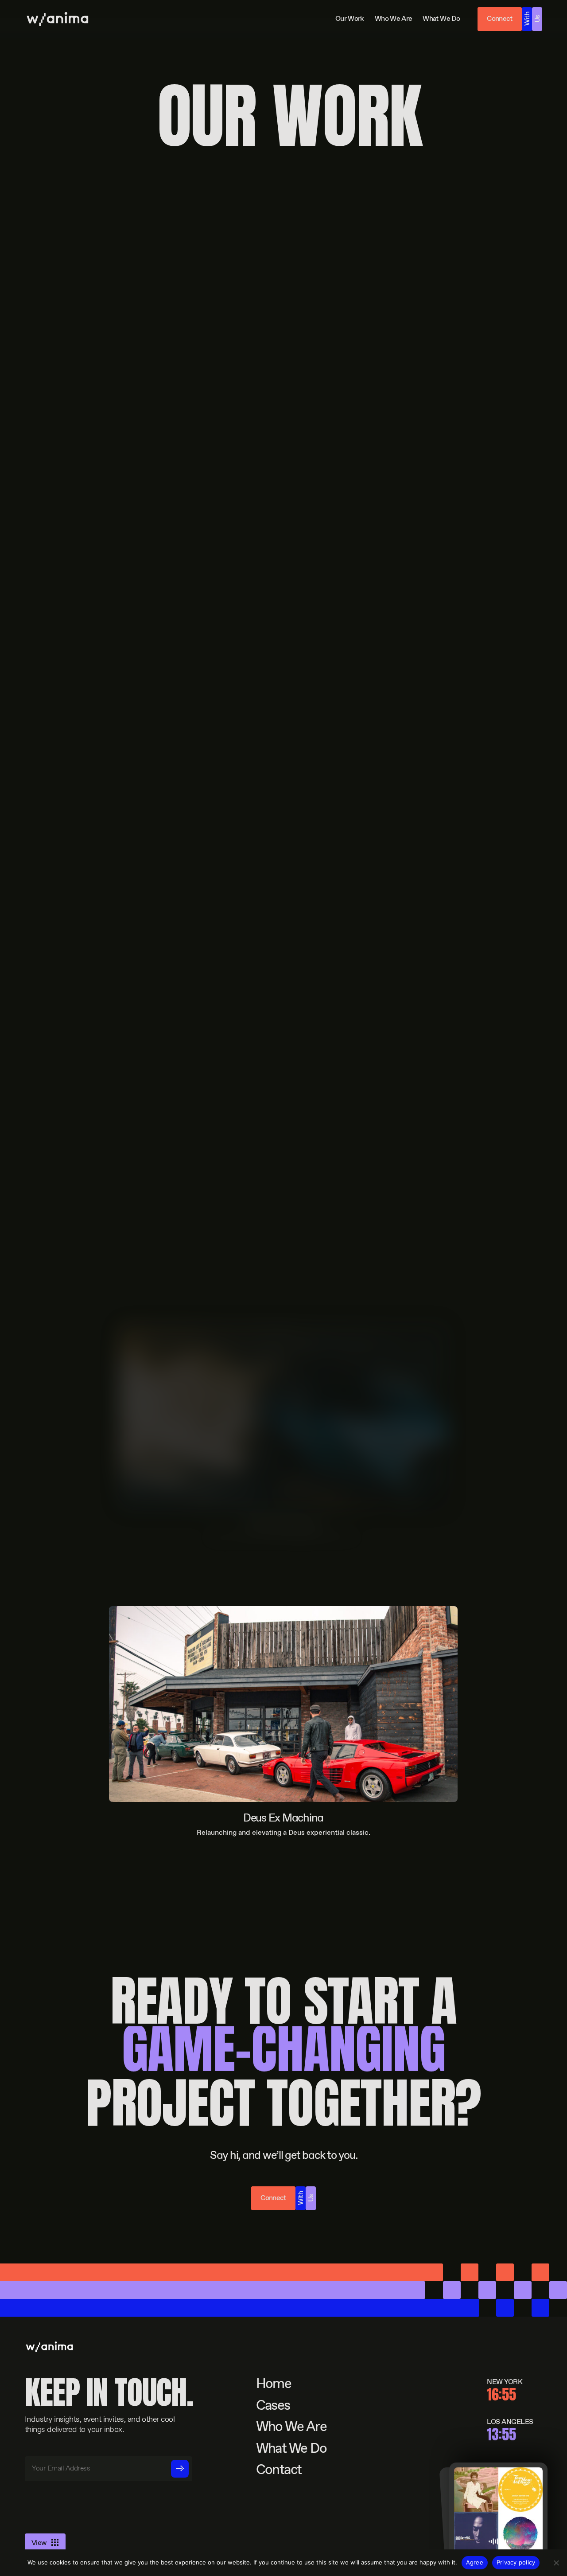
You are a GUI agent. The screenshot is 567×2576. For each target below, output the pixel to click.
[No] (556, 2563)
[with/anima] (58, 19)
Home (274, 2385)
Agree (475, 2562)
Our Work (350, 19)
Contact (279, 2471)
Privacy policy (516, 2562)
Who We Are (394, 19)
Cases (273, 2406)
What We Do (441, 19)
